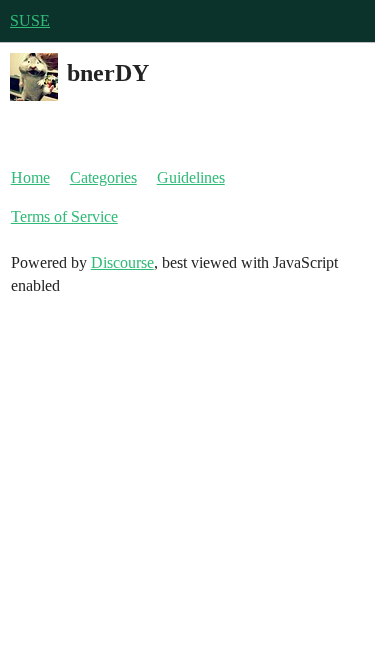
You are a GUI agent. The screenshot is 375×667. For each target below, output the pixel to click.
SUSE (30, 20)
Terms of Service (64, 216)
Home (30, 177)
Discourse (122, 262)
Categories (103, 177)
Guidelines (191, 177)
